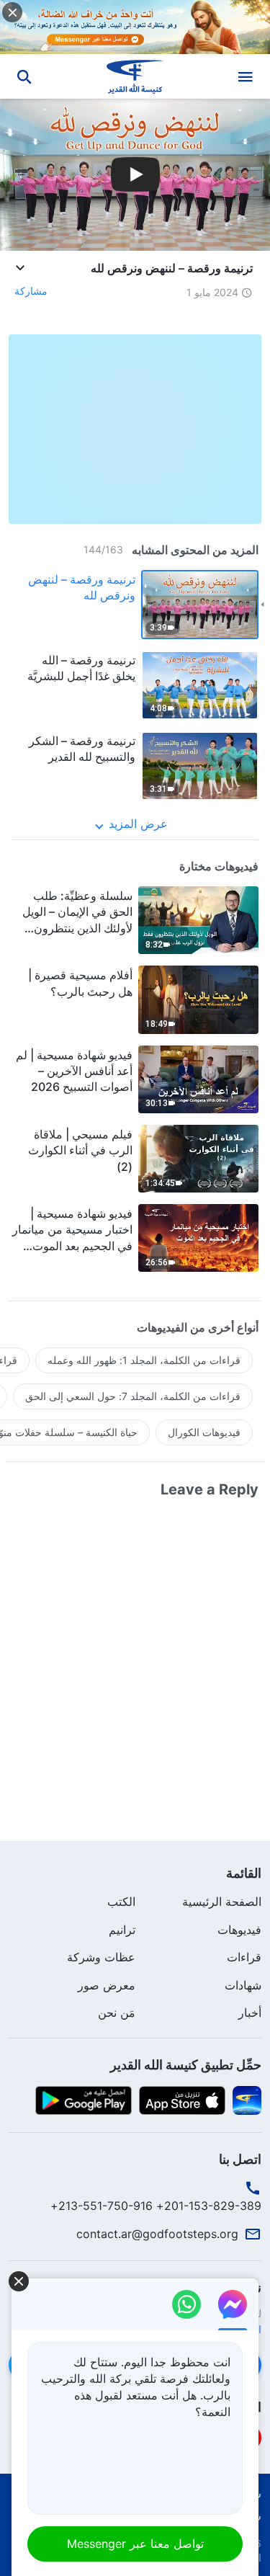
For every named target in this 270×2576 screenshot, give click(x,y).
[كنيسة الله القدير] (135, 76)
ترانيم (122, 1930)
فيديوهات (239, 1930)
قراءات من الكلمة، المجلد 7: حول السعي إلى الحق (133, 1396)
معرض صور (107, 1985)
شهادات (243, 1985)
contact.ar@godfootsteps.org (157, 2234)
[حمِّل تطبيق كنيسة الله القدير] (247, 2099)
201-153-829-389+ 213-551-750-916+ (156, 2206)
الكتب (121, 1902)
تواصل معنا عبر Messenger (135, 2544)
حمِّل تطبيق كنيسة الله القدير (186, 2065)
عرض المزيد (138, 824)
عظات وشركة (101, 1957)
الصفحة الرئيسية (222, 1902)
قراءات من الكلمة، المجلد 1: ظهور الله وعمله (144, 1360)
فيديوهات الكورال (204, 1432)
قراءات (244, 1957)
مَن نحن (117, 2013)
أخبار (250, 2013)
